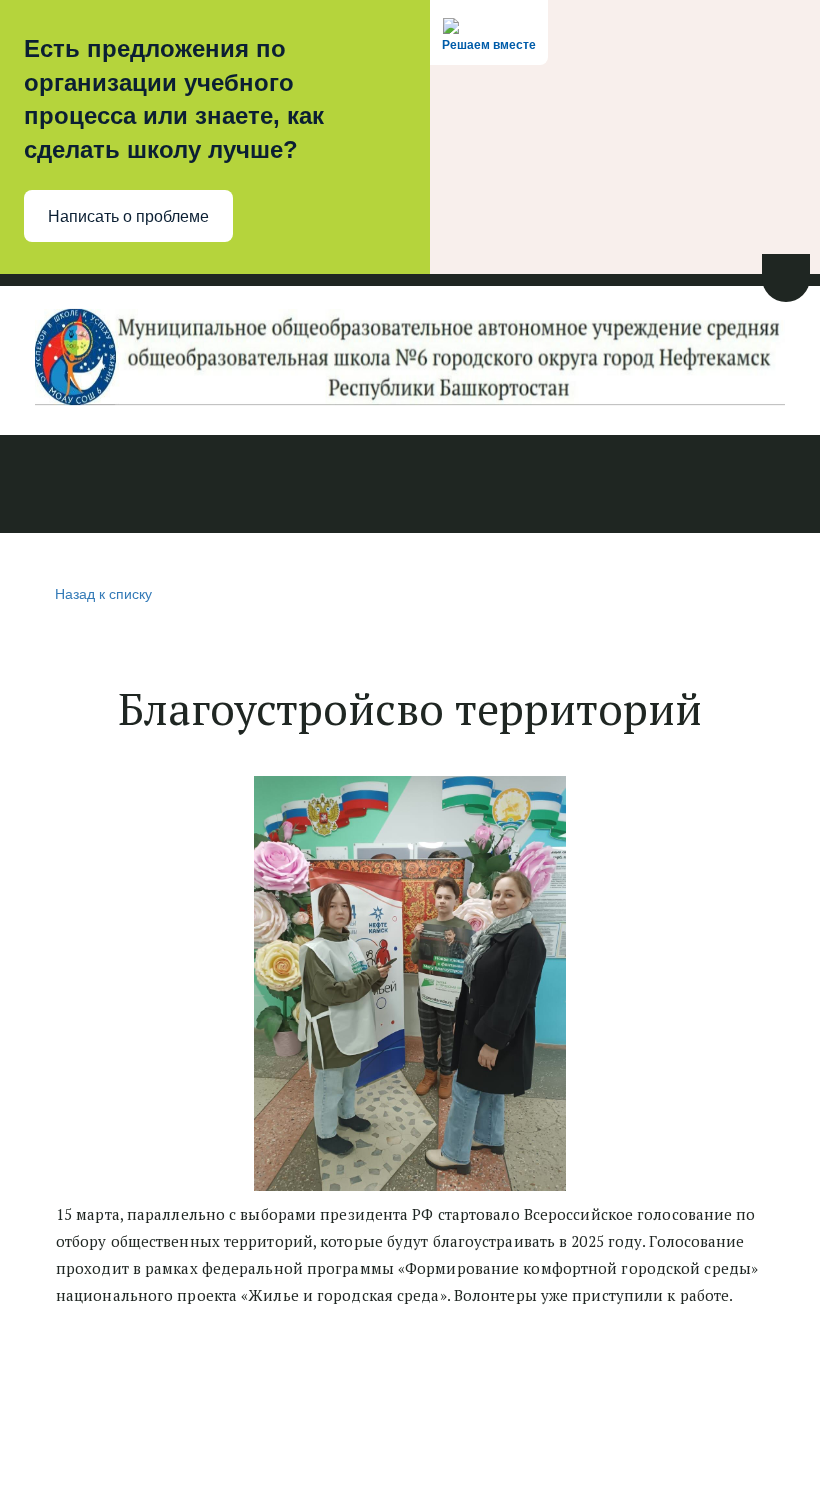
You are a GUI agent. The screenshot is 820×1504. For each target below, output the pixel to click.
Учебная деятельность (277, 486)
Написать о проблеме (128, 216)
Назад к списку (103, 593)
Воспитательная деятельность (531, 486)
